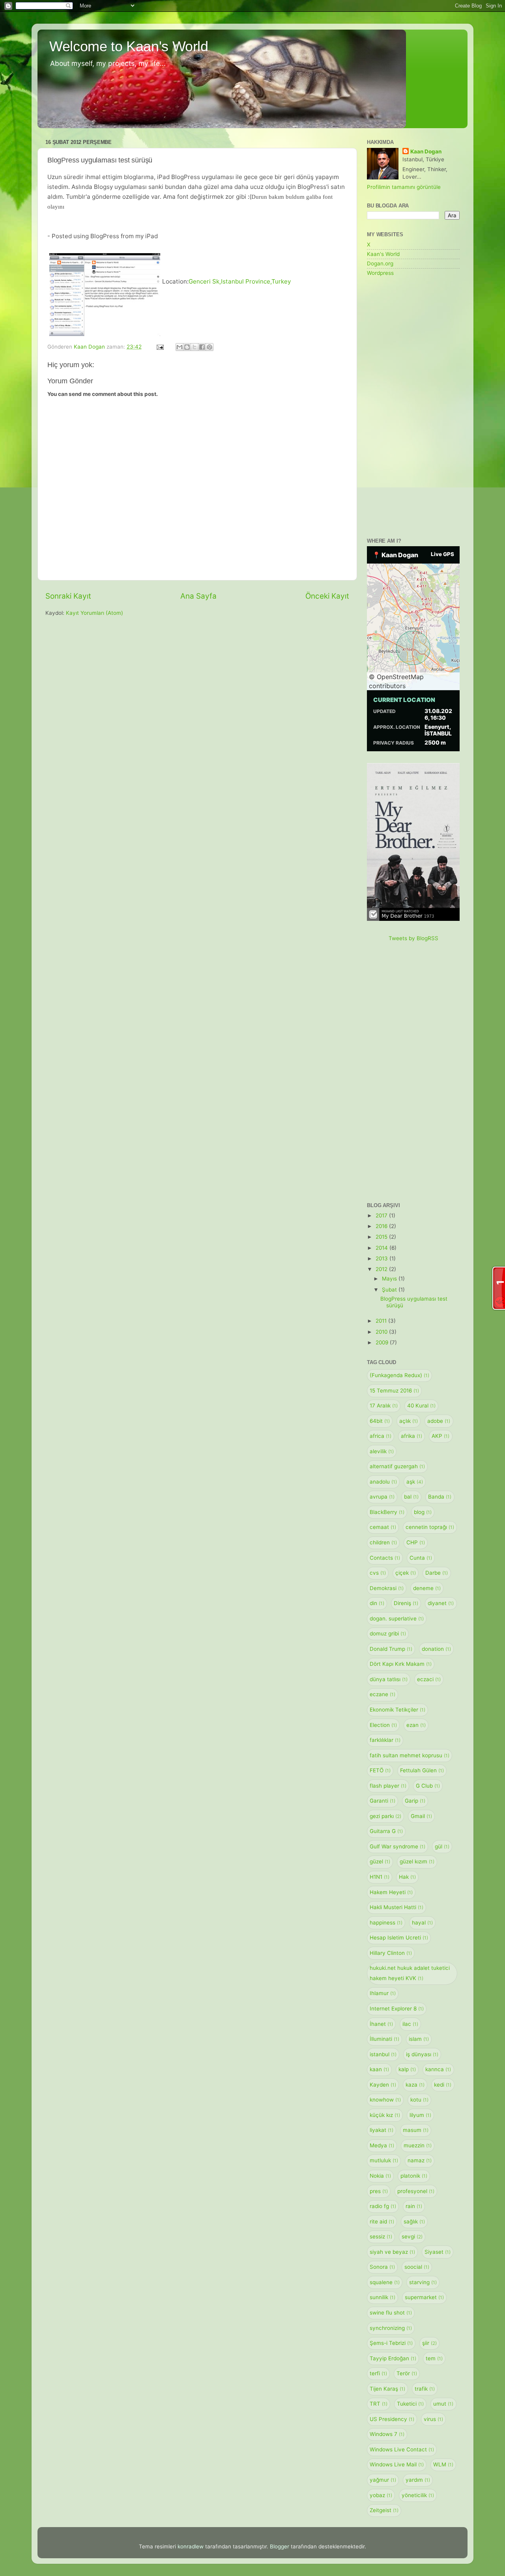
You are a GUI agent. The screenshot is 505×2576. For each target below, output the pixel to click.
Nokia (380, 2176)
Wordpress (380, 273)
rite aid (382, 2221)
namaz (420, 2160)
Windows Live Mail (397, 2464)
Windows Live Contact (402, 2449)
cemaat (383, 1527)
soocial (417, 2267)
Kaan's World (383, 254)
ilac (410, 2024)
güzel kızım (417, 1861)
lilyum (420, 2115)
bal (411, 1497)
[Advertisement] (413, 408)
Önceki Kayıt (327, 596)
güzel (380, 1861)
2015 (382, 1237)
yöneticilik (418, 2495)
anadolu (383, 1482)
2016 (382, 1226)
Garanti (382, 1801)
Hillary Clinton (391, 1953)
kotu (419, 2100)
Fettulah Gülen (422, 1770)
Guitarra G (386, 1831)
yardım (418, 2480)
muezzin (418, 2145)
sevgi (412, 2236)
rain (414, 2206)
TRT (379, 2404)
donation (436, 1649)
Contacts (385, 1558)
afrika (411, 1436)
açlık (409, 1421)
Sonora (382, 2267)
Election (383, 1725)
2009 (383, 1342)
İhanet (381, 2024)
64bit (380, 1421)
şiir (429, 2343)
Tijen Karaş (387, 2389)
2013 (382, 1258)
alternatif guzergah (397, 1466)
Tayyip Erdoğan (393, 2358)
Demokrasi (387, 1588)
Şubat (390, 1290)
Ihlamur (383, 1993)
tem (434, 2358)
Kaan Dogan (426, 151)
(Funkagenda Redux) (399, 1375)
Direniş (406, 1603)
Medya (382, 2145)
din (377, 1603)
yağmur (383, 2480)
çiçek (406, 1573)
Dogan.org (380, 263)
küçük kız (385, 2115)
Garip (415, 1801)
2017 (382, 1215)
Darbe (437, 1573)
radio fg (383, 2206)
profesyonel (416, 2191)
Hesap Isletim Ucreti (399, 1938)
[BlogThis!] (187, 347)
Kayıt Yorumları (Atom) (94, 613)
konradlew (191, 2546)
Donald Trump (391, 1649)
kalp (407, 2069)
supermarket (424, 2297)
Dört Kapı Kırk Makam (401, 1664)
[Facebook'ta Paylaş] (202, 347)
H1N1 (380, 1877)
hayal (422, 1923)
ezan (416, 1725)
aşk (415, 1482)
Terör (407, 2373)
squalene (385, 2282)
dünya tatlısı (389, 1679)
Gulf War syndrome (397, 1846)
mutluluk (384, 2160)
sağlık (414, 2221)
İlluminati (384, 2039)
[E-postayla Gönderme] (160, 347)
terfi (378, 2373)
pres (379, 2191)
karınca (438, 2069)
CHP (416, 1542)
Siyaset (438, 2252)
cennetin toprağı (430, 1527)
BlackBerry (387, 1512)
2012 (382, 1269)
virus (433, 2419)
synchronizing (391, 2328)
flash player (388, 1786)
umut (443, 2404)
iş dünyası (422, 2054)
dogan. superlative (397, 1618)
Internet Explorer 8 (397, 2009)
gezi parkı (385, 1816)
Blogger (280, 2546)
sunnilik (382, 2297)
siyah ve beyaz (392, 2252)
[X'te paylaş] (195, 347)
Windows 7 (387, 2434)
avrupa (382, 1497)
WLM (443, 2464)
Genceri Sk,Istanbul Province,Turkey (240, 281)
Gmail (421, 1816)
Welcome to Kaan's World (129, 46)
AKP (440, 1436)
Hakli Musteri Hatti (397, 1907)
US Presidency (392, 2419)
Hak (407, 1877)
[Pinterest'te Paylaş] (209, 347)
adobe (439, 1421)
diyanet (441, 1603)
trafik (425, 2389)
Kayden (383, 2085)
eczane (382, 1694)
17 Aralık (384, 1406)
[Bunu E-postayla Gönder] (180, 347)
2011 (382, 1321)
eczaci (429, 1679)
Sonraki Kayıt (68, 596)
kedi (443, 2085)
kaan (379, 2069)
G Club (428, 1786)
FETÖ (380, 1770)
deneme (427, 1588)
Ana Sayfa (198, 596)
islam (419, 2039)
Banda (440, 1497)
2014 (382, 1248)
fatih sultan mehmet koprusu (410, 1755)
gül (442, 1846)
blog (423, 1512)
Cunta (421, 1558)
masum (416, 2130)
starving (423, 2282)
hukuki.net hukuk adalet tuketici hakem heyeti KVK (410, 1973)
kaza (415, 2085)
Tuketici (410, 2404)
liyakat (382, 2130)
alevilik (382, 1451)
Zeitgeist (384, 2510)
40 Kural (421, 1406)
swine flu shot (391, 2313)
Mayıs (390, 1279)
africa (381, 1436)
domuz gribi (388, 1633)
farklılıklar (385, 1740)
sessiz (381, 2236)
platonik (414, 2176)
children (383, 1542)
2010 (382, 1332)
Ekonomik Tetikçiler (397, 1710)
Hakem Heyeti (391, 1892)
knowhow (385, 2100)
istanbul (383, 2054)
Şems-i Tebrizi (391, 2343)
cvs (378, 1573)
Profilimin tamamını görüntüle (404, 187)
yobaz (381, 2495)
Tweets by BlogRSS (413, 938)
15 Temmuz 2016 (394, 1391)
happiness (386, 1923)
